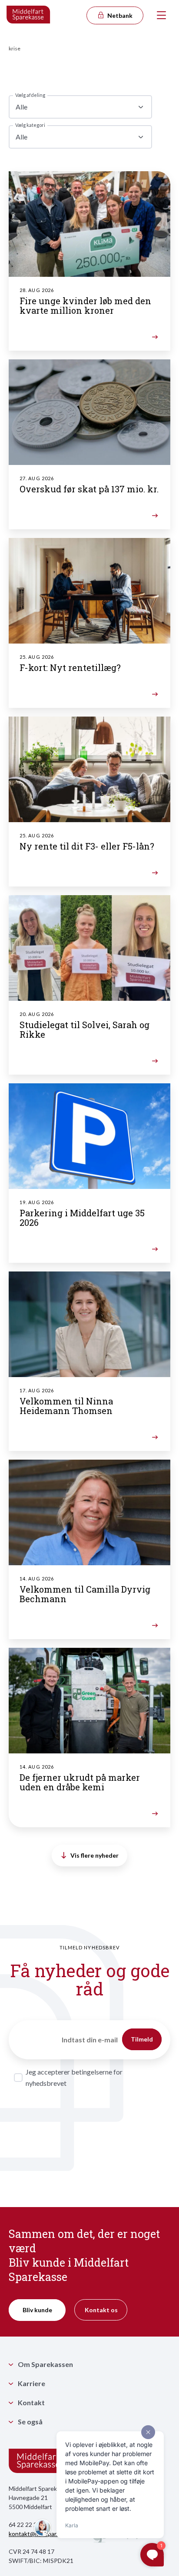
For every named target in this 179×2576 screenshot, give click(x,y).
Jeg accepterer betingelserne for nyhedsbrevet (74, 2077)
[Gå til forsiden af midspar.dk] (29, 15)
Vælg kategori (30, 125)
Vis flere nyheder (94, 1855)
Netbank (119, 15)
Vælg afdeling (30, 95)
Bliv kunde (37, 2310)
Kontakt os (101, 2310)
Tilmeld (142, 2039)
